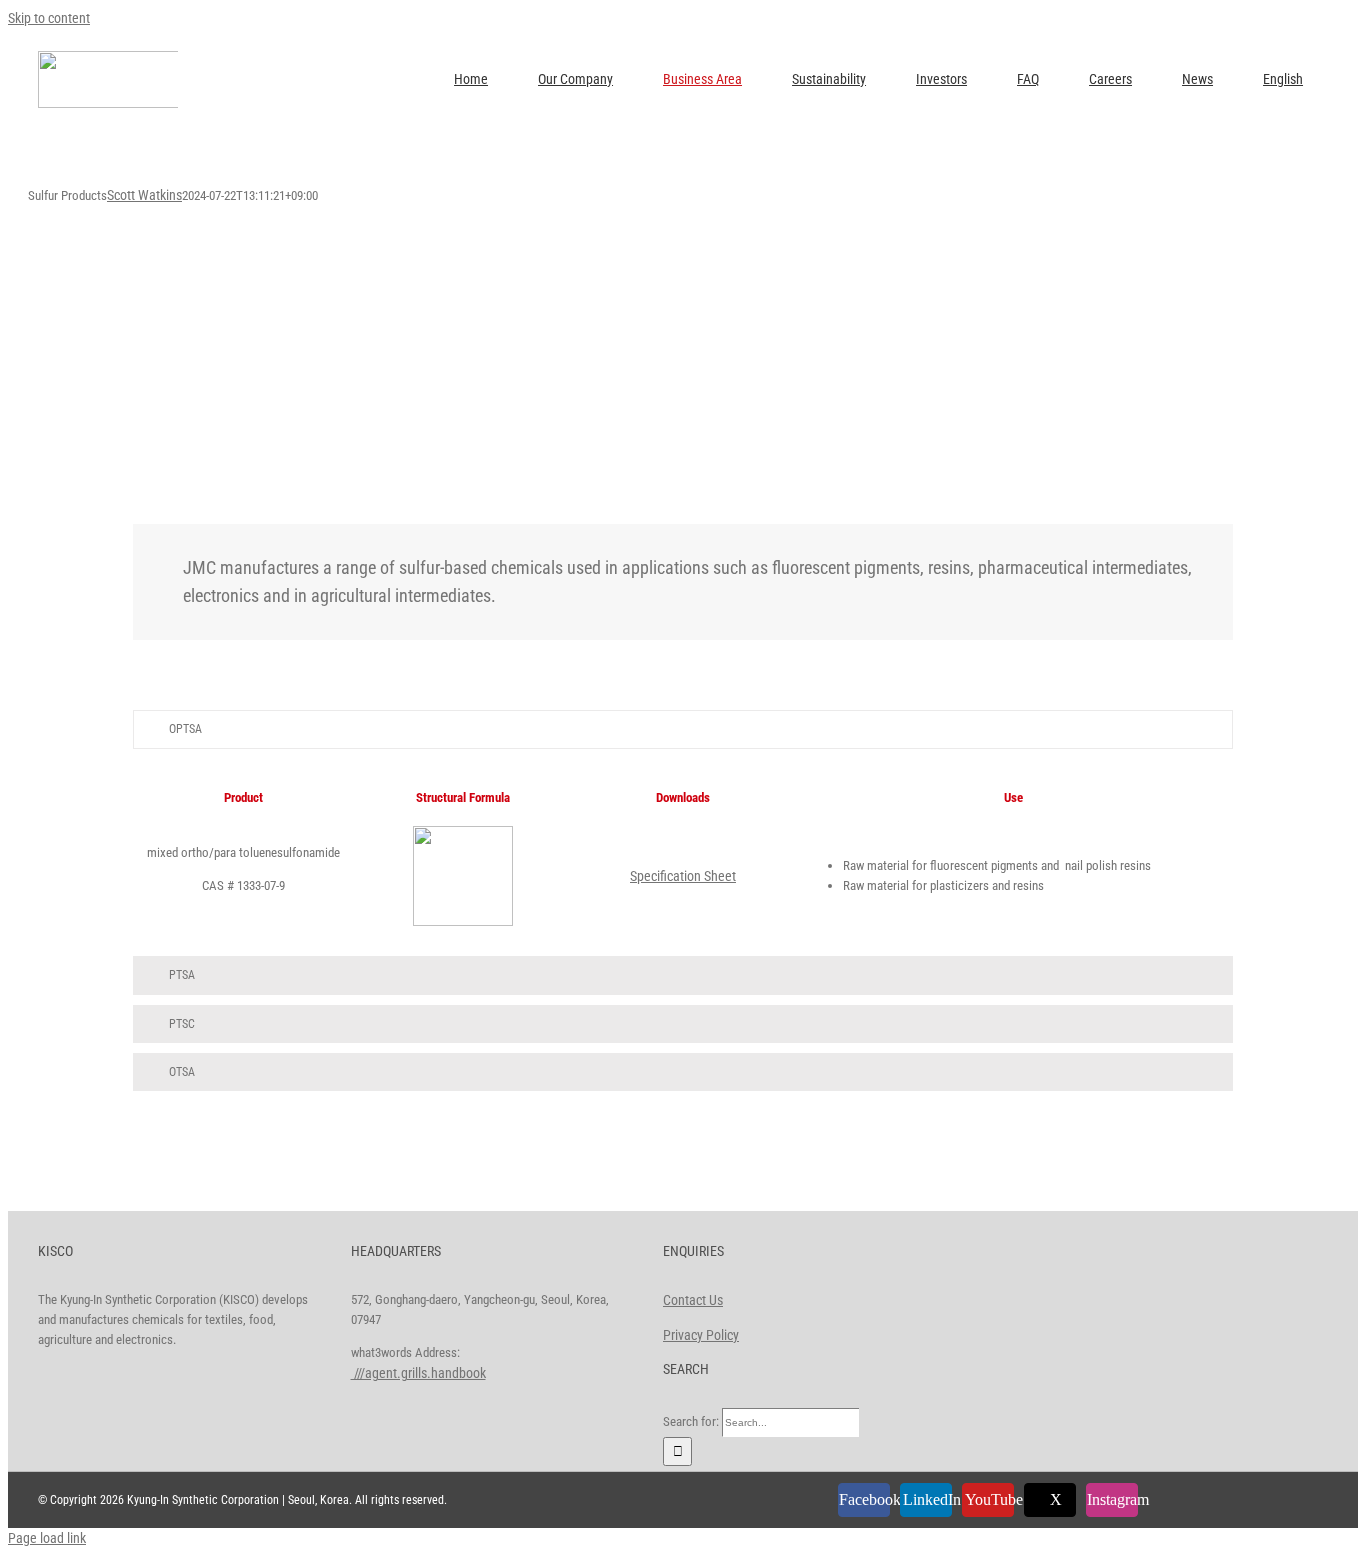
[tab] (683, 729)
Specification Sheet (683, 876)
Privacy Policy (701, 1335)
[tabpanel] (683, 858)
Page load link (47, 1538)
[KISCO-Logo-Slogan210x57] (143, 58)
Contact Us (693, 1300)
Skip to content (49, 18)
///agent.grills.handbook (418, 1373)
